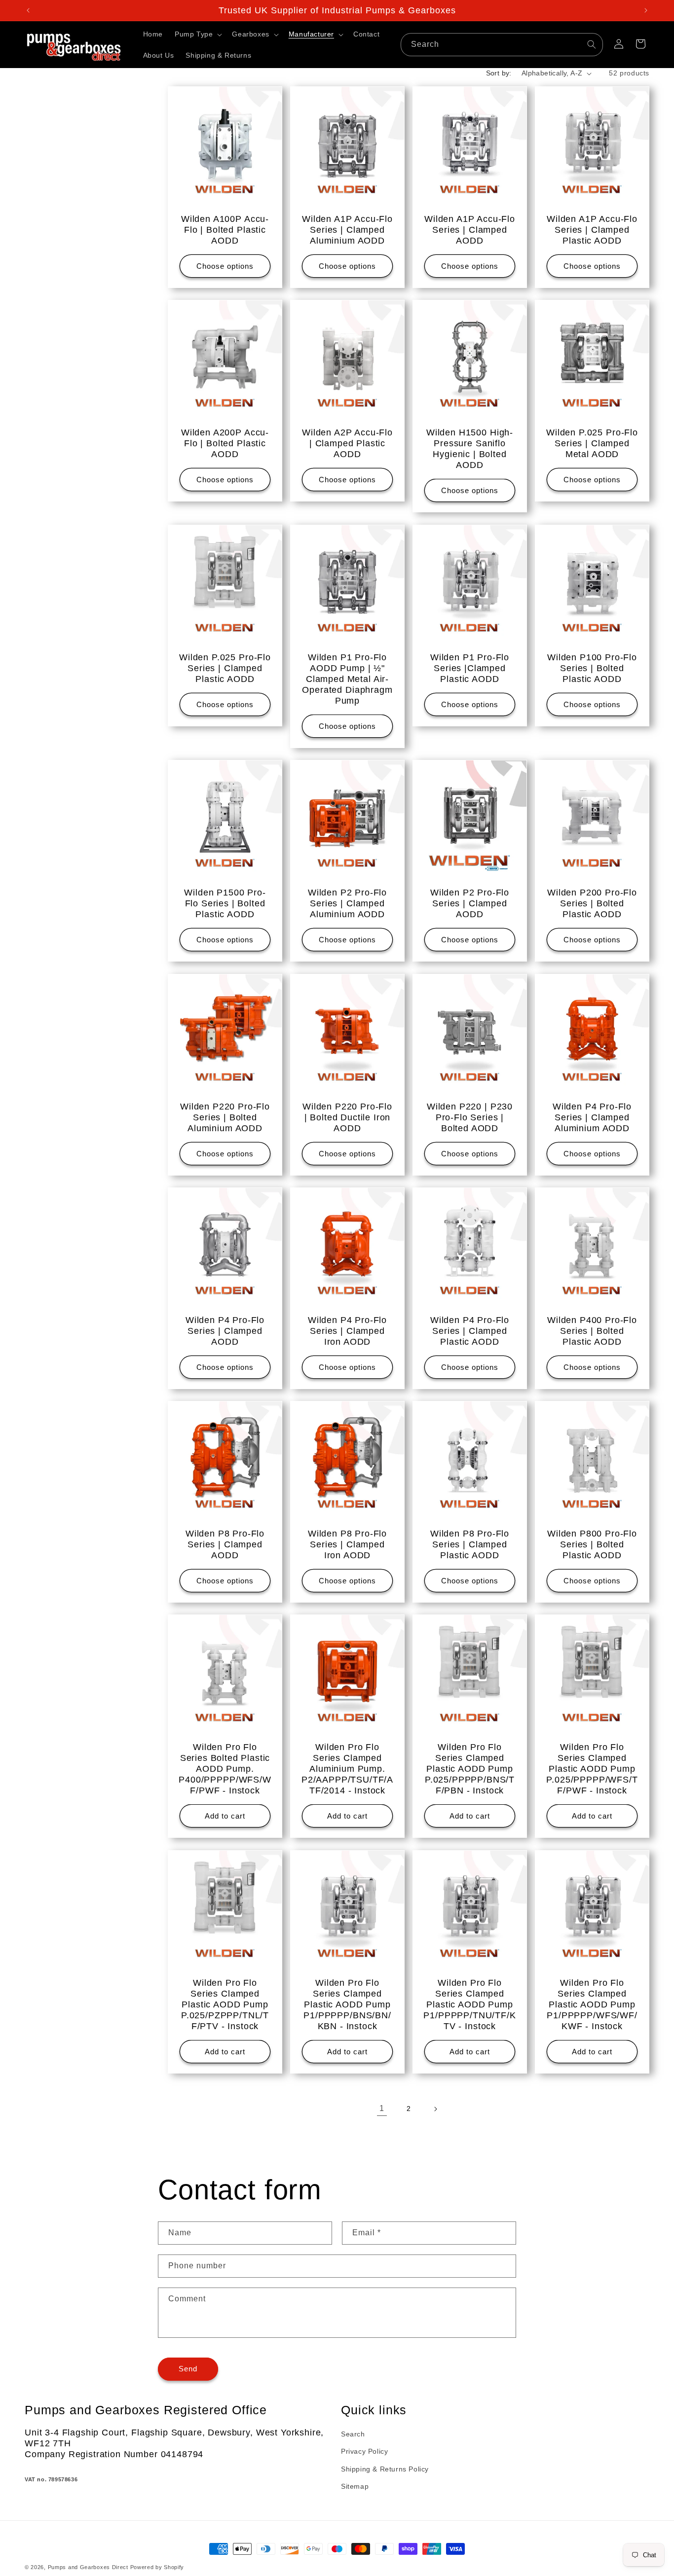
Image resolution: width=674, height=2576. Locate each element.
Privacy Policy (364, 2452)
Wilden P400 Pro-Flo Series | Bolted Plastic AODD (592, 1331)
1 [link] (382, 2109)
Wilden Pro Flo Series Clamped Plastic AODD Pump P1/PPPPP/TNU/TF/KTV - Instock (469, 2004)
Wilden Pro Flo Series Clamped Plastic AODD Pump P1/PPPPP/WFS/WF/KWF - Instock (592, 2004)
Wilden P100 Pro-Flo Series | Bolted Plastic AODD (592, 668)
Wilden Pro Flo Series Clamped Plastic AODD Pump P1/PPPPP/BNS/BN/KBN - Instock (347, 2004)
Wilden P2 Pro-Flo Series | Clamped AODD (470, 903)
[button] (197, 34)
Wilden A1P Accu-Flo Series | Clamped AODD (470, 230)
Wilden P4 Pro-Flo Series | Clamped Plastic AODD (470, 1331)
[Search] (592, 44)
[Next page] (435, 2109)
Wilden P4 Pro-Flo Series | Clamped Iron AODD (347, 1331)
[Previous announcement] (28, 10)
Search (353, 2434)
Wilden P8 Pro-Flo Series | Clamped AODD (225, 1544)
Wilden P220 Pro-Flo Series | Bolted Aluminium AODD (225, 1117)
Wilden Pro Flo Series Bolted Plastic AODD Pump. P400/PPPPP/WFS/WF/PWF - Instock (225, 1769)
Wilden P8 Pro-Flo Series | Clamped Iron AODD (347, 1544)
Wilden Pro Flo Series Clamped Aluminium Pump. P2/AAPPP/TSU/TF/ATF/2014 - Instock (347, 1769)
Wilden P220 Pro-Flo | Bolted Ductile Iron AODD (347, 1117)
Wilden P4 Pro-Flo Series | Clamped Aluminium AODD (592, 1117)
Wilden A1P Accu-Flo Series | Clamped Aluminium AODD (347, 230)
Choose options (225, 266)
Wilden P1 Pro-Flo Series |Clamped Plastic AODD (470, 668)
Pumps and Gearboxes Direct (88, 2567)
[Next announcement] (646, 10)
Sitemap (355, 2486)
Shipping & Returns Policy (385, 2469)
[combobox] (502, 45)
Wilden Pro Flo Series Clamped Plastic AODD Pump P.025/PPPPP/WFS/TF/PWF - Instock (592, 1769)
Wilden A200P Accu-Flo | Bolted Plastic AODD (225, 443)
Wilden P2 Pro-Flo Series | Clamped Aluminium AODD (347, 903)
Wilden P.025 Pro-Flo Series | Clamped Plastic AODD (225, 668)
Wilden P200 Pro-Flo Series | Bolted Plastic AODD (592, 903)
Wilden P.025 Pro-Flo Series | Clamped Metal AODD (592, 443)
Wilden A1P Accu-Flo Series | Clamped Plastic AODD (592, 230)
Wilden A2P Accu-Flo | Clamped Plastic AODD (347, 443)
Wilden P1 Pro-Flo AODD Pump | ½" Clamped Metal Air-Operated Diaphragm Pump (347, 679)
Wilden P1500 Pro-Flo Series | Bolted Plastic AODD (225, 903)
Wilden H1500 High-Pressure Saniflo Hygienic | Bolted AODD (470, 449)
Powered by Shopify (157, 2567)
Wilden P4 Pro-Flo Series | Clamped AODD (225, 1331)
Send (188, 2369)
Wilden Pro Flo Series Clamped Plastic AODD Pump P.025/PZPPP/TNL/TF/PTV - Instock (225, 2004)
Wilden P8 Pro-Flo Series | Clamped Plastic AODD (470, 1544)
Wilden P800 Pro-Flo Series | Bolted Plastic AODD (592, 1544)
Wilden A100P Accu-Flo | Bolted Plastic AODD (225, 230)
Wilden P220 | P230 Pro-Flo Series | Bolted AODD (470, 1117)
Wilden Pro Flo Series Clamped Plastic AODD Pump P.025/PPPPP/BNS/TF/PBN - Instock (470, 1769)
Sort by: (499, 73)
